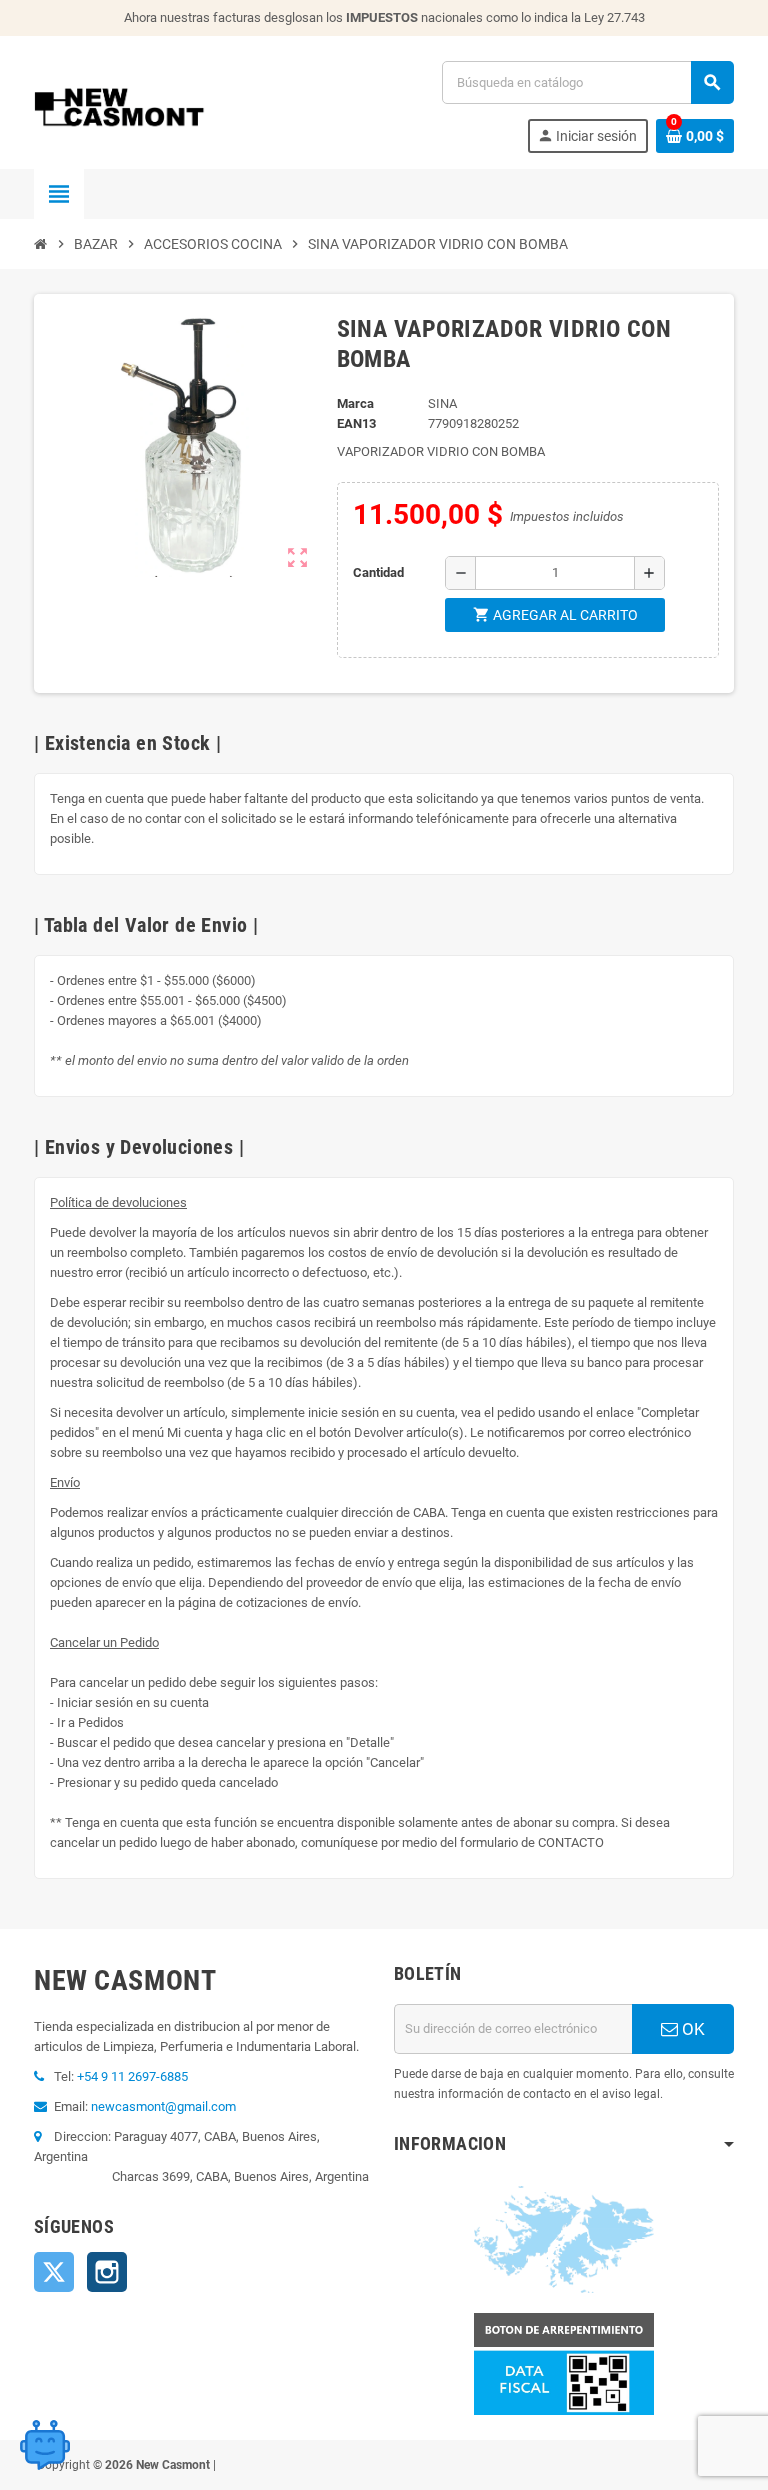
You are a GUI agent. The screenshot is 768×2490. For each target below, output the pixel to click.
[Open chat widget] (45, 2445)
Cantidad (378, 572)
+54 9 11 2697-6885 (132, 2076)
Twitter (54, 2272)
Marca (355, 403)
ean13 (356, 423)
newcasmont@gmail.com (163, 2106)
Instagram (107, 2272)
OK (691, 2029)
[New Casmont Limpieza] (171, 105)
